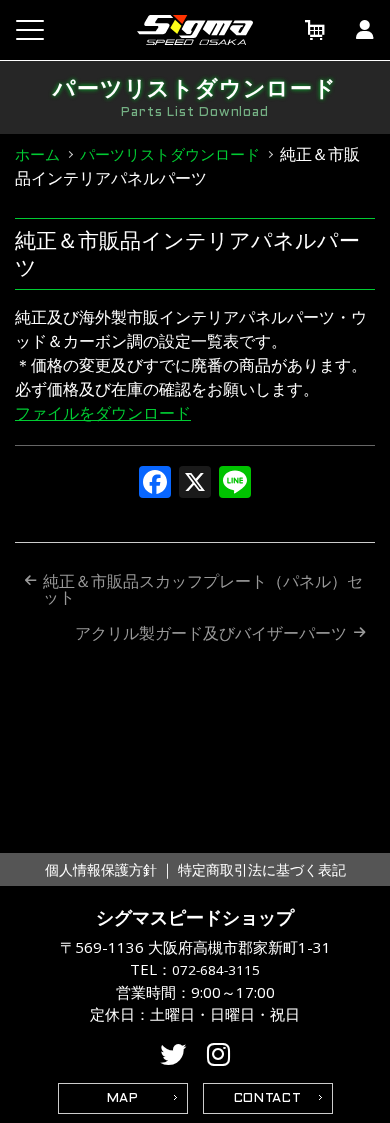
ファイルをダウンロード (103, 413)
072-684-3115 (216, 970)
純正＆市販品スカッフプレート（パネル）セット (203, 589)
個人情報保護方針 (101, 869)
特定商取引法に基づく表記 (262, 869)
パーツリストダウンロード (170, 154)
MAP (123, 1099)
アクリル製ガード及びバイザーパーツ (211, 633)
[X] (195, 484)
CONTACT (268, 1099)
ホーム (37, 154)
